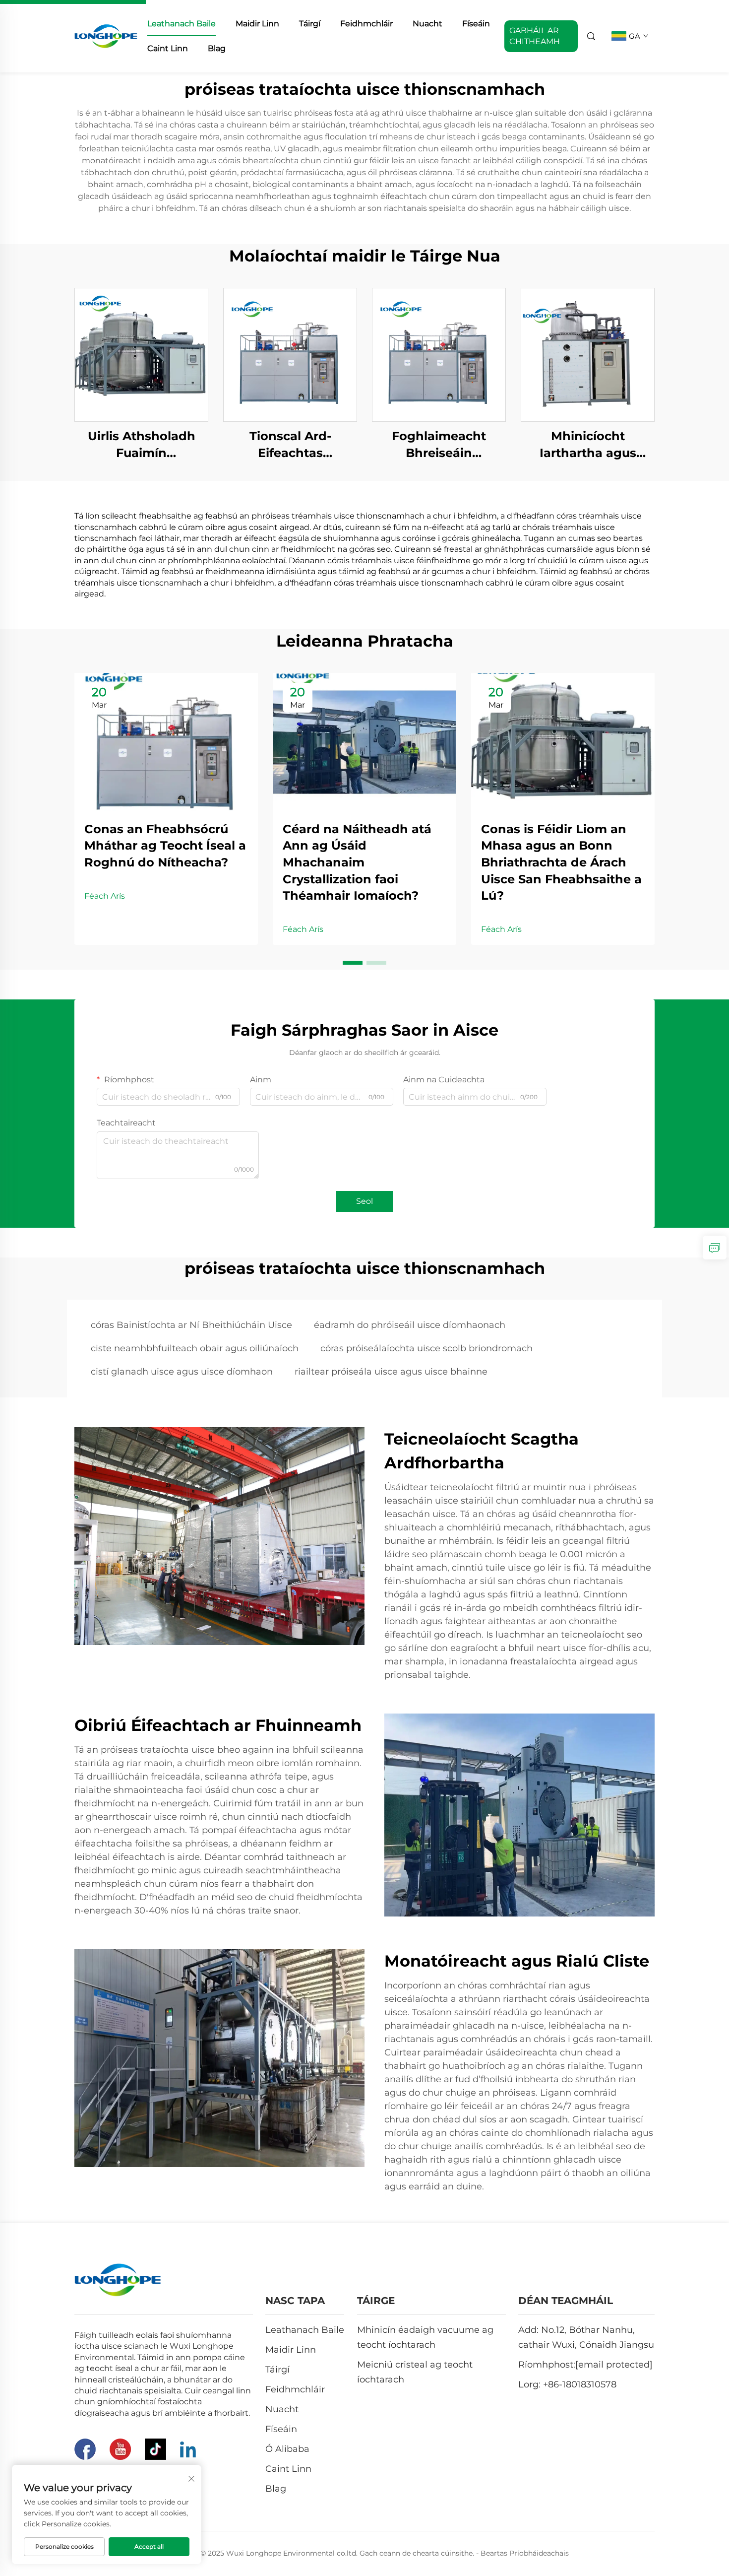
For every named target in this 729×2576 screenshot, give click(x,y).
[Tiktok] (155, 2449)
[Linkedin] (188, 2449)
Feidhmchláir (366, 24)
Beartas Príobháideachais (525, 2553)
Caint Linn (168, 48)
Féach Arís (105, 896)
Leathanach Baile (182, 24)
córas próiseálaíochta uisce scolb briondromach (426, 1348)
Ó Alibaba (287, 2449)
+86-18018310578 (580, 2384)
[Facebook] (85, 2449)
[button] (353, 963)
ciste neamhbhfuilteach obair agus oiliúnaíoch (195, 1348)
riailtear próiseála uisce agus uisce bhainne (391, 1372)
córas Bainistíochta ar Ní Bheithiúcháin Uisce (191, 1325)
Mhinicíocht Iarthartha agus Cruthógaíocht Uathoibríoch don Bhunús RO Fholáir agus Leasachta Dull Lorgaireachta (588, 445)
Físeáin (476, 24)
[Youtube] (120, 2449)
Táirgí (310, 24)
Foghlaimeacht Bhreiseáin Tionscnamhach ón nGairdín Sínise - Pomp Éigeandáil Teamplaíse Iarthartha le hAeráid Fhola (439, 445)
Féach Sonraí (141, 355)
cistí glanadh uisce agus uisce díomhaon (182, 1372)
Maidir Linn (257, 24)
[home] (106, 35)
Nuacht (427, 24)
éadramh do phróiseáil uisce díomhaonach (410, 1325)
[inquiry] (715, 1248)
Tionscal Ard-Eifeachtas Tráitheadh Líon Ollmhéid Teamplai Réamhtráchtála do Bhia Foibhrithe (290, 445)
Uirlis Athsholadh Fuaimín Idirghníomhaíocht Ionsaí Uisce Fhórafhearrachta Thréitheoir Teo (142, 445)
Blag (217, 48)
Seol (364, 1201)
